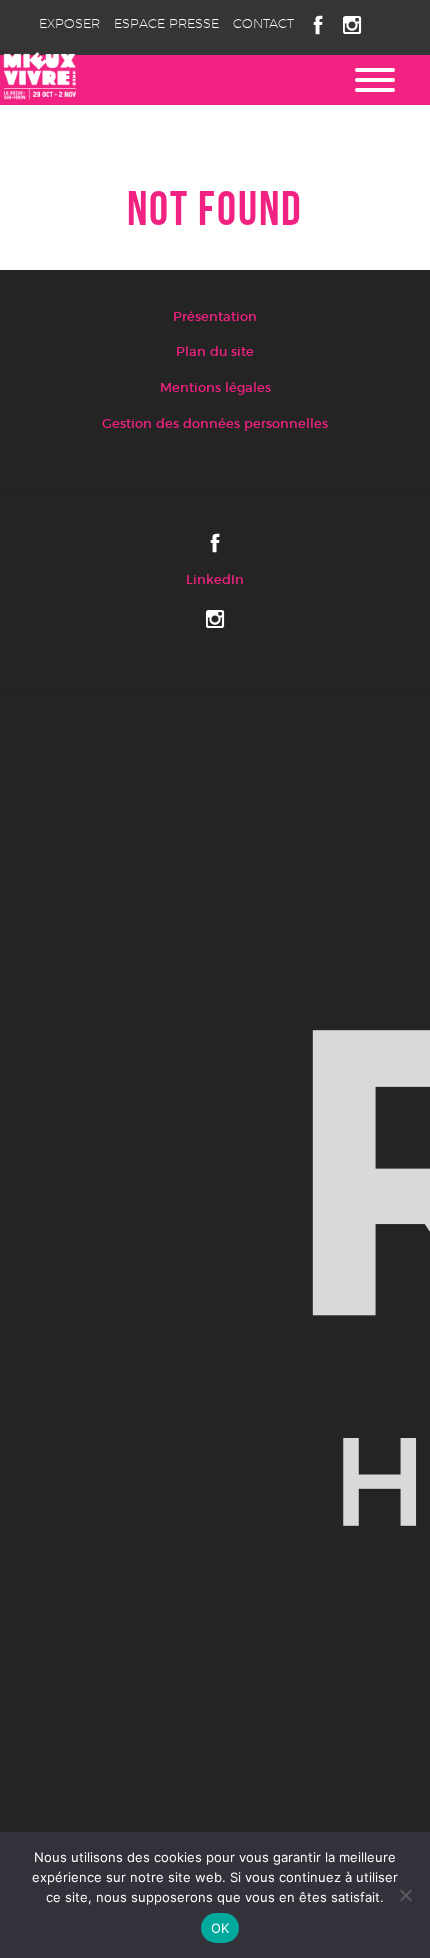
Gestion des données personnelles (215, 424)
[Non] (405, 1895)
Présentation (215, 317)
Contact (263, 24)
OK (220, 1928)
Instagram (352, 25)
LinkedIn (215, 580)
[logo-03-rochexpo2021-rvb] (215, 1276)
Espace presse (166, 24)
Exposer (69, 24)
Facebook (318, 25)
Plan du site (215, 352)
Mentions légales (215, 388)
